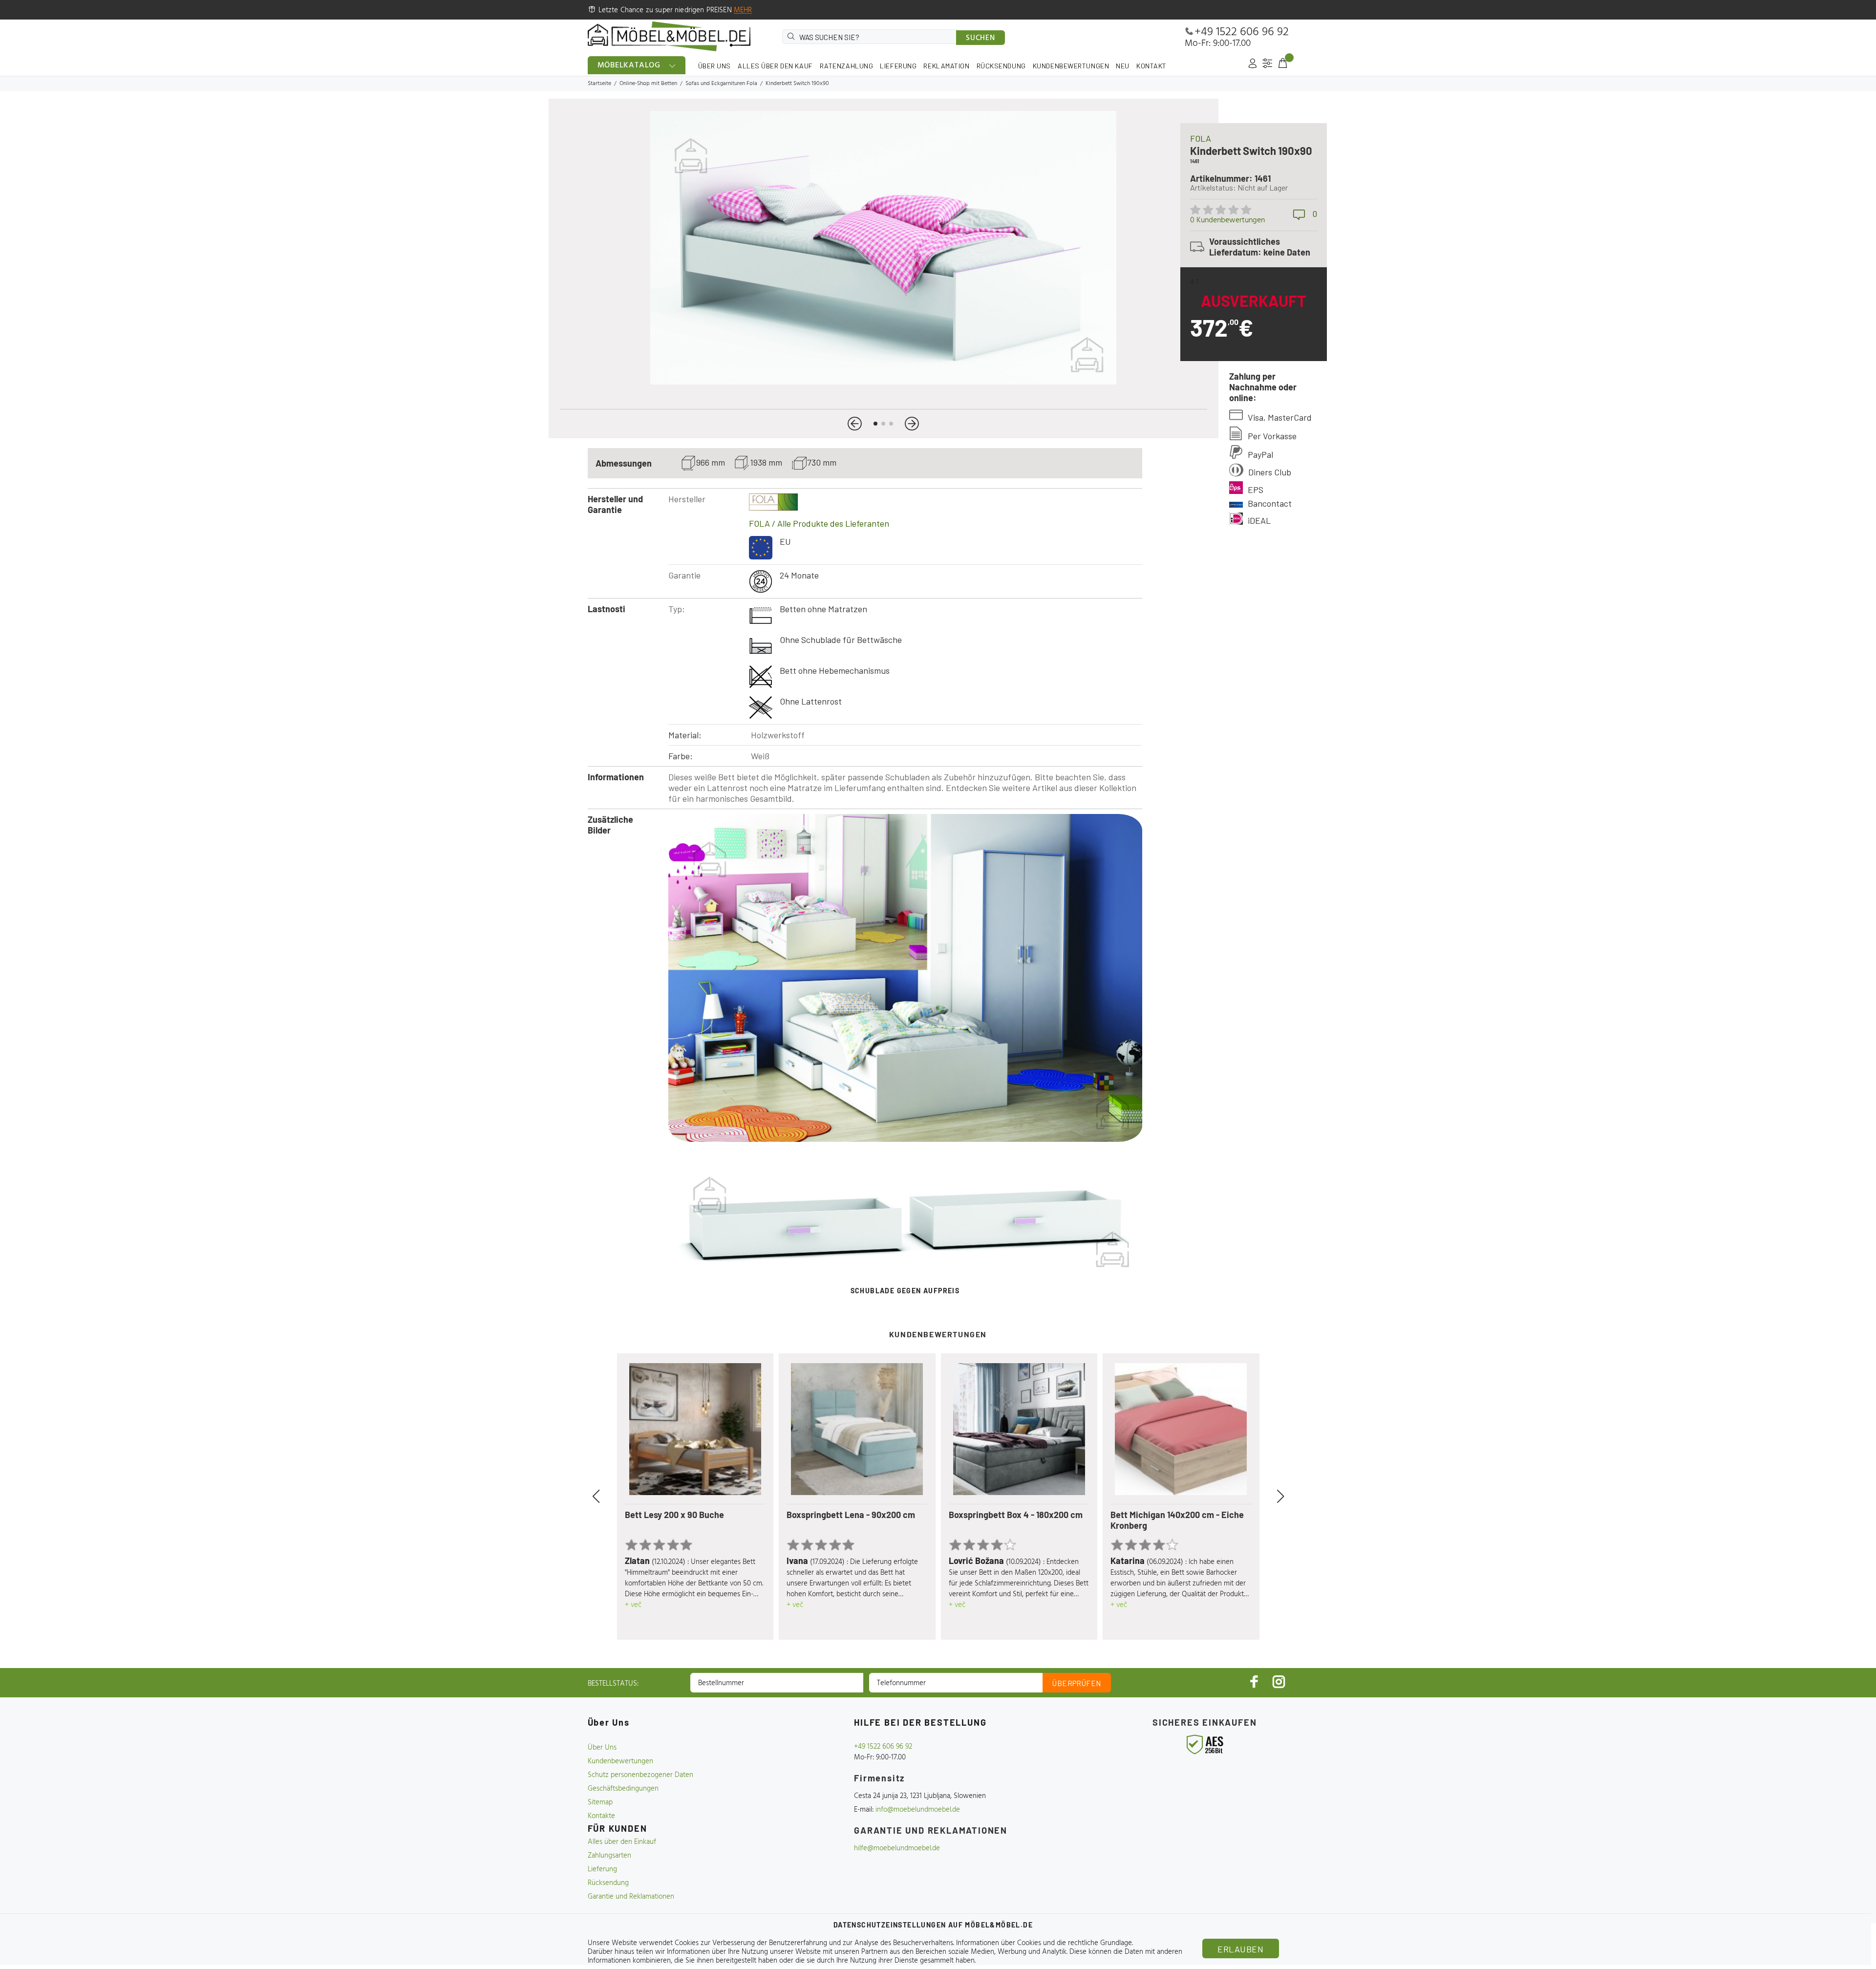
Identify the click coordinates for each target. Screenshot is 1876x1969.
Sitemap (600, 1802)
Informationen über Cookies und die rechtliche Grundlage (1044, 1943)
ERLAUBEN (1240, 1949)
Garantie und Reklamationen (631, 1897)
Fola (1201, 138)
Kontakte (601, 1816)
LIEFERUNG (898, 66)
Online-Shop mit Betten (648, 84)
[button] (855, 424)
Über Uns (602, 1748)
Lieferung (602, 1869)
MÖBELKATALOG (629, 65)
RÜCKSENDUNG (1001, 66)
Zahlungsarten (609, 1856)
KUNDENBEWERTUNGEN (1071, 66)
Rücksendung (608, 1883)
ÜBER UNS (714, 66)
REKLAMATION (946, 66)
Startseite (599, 84)
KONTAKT (1151, 66)
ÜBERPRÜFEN (1077, 1683)
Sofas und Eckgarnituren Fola (721, 84)
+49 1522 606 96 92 (1242, 32)
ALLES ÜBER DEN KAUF (775, 66)
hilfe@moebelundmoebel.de (897, 1848)
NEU (1123, 66)
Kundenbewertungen (620, 1761)
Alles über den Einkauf (622, 1842)
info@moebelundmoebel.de (918, 1810)
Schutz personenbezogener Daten (640, 1775)
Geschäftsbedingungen (623, 1789)
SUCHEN (981, 38)
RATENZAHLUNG (847, 66)
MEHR (743, 10)
